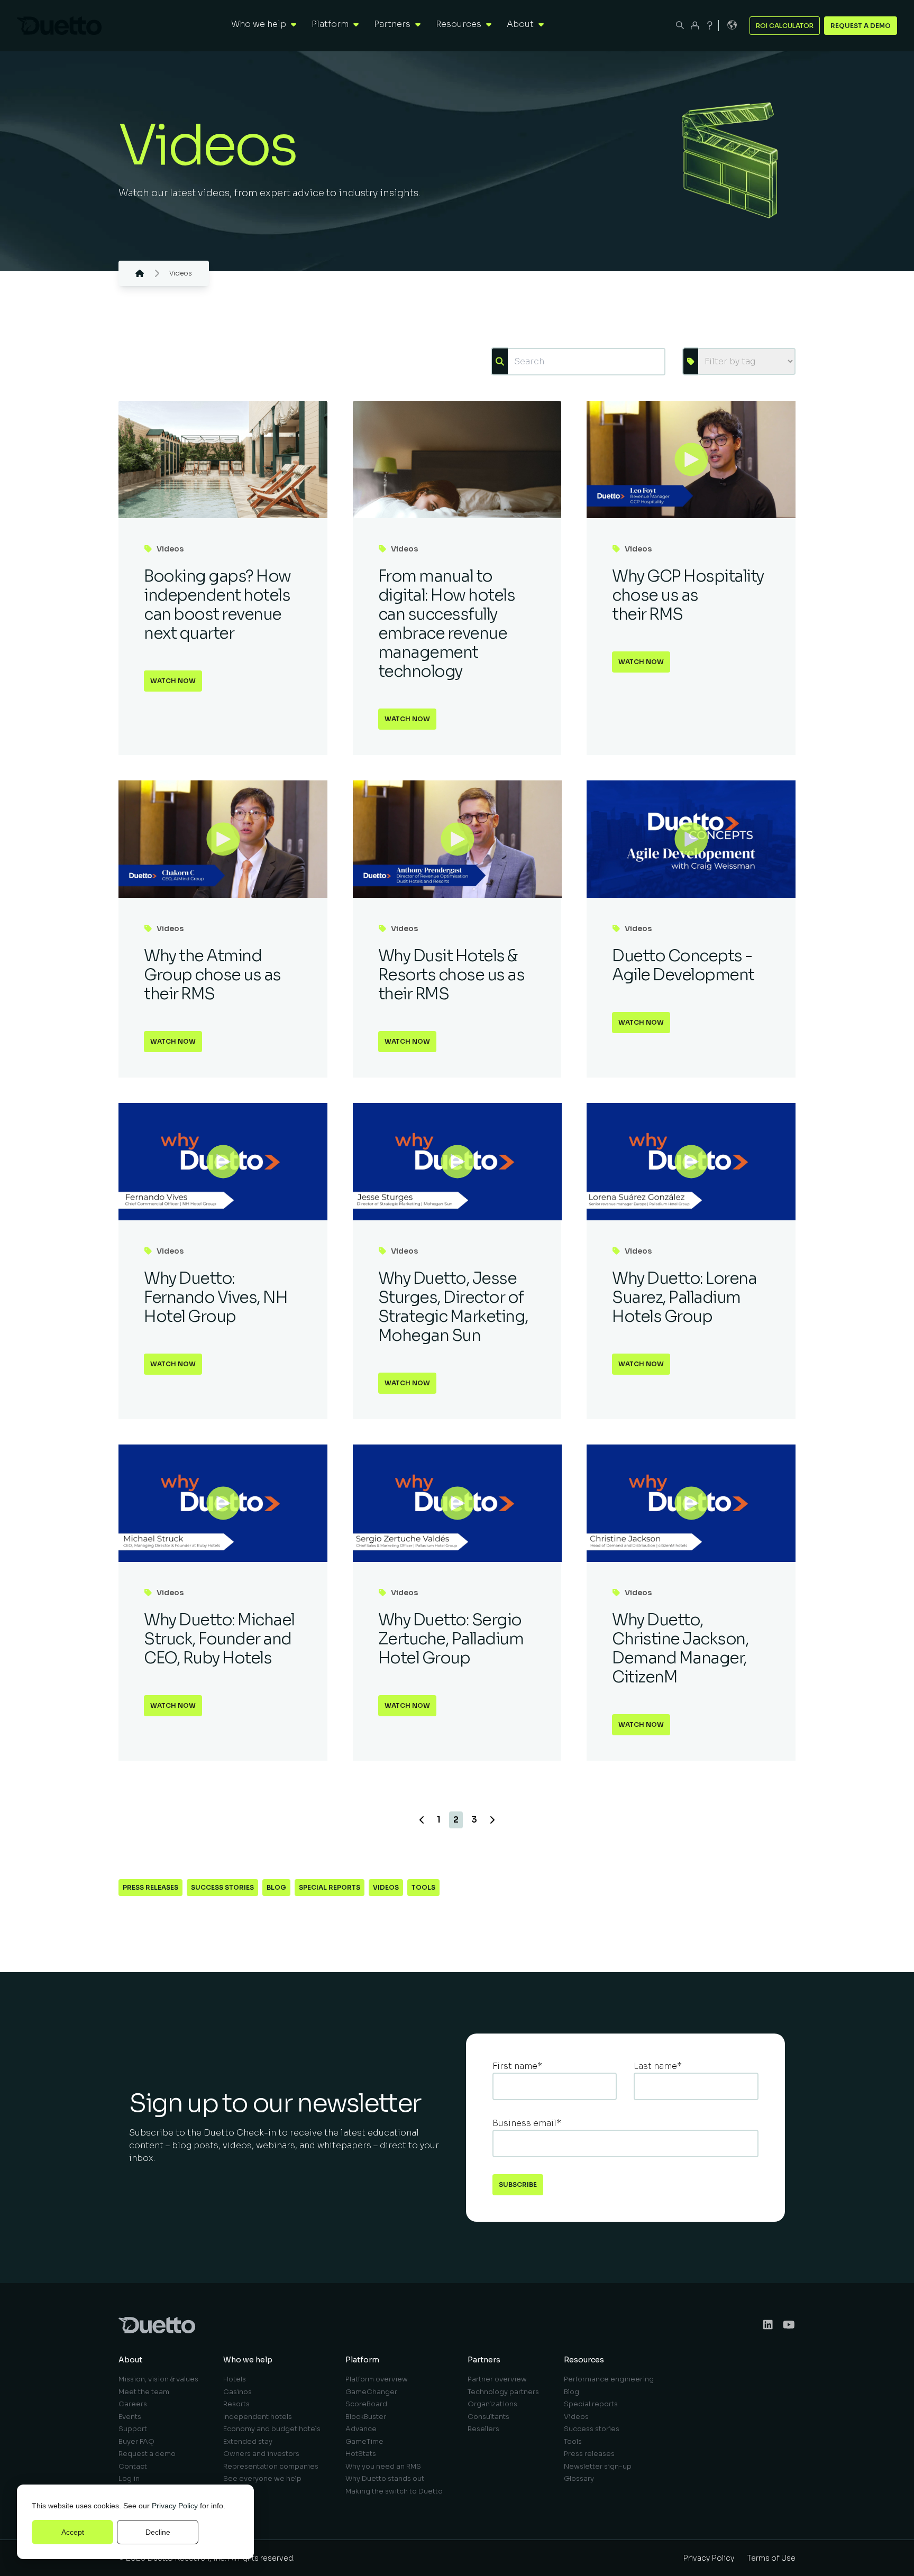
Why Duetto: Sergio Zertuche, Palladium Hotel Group (451, 1639)
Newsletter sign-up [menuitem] (598, 2466)
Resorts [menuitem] (236, 2404)
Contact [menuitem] (133, 2466)
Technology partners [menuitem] (503, 2392)
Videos (170, 549)
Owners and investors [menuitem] (261, 2454)
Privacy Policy (175, 2506)
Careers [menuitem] (133, 2404)
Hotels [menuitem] (235, 2379)
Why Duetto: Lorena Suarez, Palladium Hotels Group (684, 1298)
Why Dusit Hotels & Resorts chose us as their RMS (451, 975)
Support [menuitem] (133, 2429)
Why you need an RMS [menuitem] (383, 2466)
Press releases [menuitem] (589, 2454)
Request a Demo (861, 26)
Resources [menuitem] (584, 2360)
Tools (423, 1887)
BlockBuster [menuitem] (366, 2417)
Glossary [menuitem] (579, 2478)
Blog (276, 1887)
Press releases (150, 1887)
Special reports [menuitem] (591, 2404)
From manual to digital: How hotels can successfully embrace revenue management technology (447, 624)
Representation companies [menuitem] (271, 2466)
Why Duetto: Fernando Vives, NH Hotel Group (216, 1298)
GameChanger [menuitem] (371, 2392)
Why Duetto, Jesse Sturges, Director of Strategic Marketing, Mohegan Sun (453, 1307)
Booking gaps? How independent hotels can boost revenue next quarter (217, 605)
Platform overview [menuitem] (377, 2379)
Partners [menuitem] (484, 2360)
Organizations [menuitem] (492, 2404)
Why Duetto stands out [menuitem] (385, 2478)
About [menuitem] (130, 2360)
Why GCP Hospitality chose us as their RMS (688, 595)
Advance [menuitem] (361, 2429)
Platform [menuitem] (362, 2360)
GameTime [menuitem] (364, 2441)
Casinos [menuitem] (237, 2392)
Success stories (222, 1887)
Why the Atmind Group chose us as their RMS (212, 975)
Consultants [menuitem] (488, 2417)
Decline (158, 2532)
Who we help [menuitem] (248, 2360)
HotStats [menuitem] (361, 2454)
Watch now (173, 681)
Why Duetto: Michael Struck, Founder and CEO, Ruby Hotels (219, 1639)
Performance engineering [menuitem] (609, 2379)
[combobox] (586, 362)
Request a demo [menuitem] (147, 2454)
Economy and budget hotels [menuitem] (272, 2429)
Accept (73, 2532)
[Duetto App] (695, 25)
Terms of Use (771, 2558)
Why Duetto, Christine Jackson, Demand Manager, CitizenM (680, 1649)
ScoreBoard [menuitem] (366, 2404)
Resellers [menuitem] (483, 2429)
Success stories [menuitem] (592, 2429)
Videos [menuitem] (576, 2417)
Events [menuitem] (130, 2417)
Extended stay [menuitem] (248, 2441)
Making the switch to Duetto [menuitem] (394, 2491)
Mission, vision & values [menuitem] (158, 2379)
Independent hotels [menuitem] (258, 2417)
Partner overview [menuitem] (497, 2379)
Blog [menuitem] (572, 2392)
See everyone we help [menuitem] (262, 2478)
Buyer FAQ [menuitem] (136, 2441)
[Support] (710, 25)
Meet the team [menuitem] (144, 2392)
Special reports (330, 1887)
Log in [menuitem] (129, 2478)
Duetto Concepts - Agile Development (683, 965)
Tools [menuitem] (573, 2441)
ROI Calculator (785, 26)
